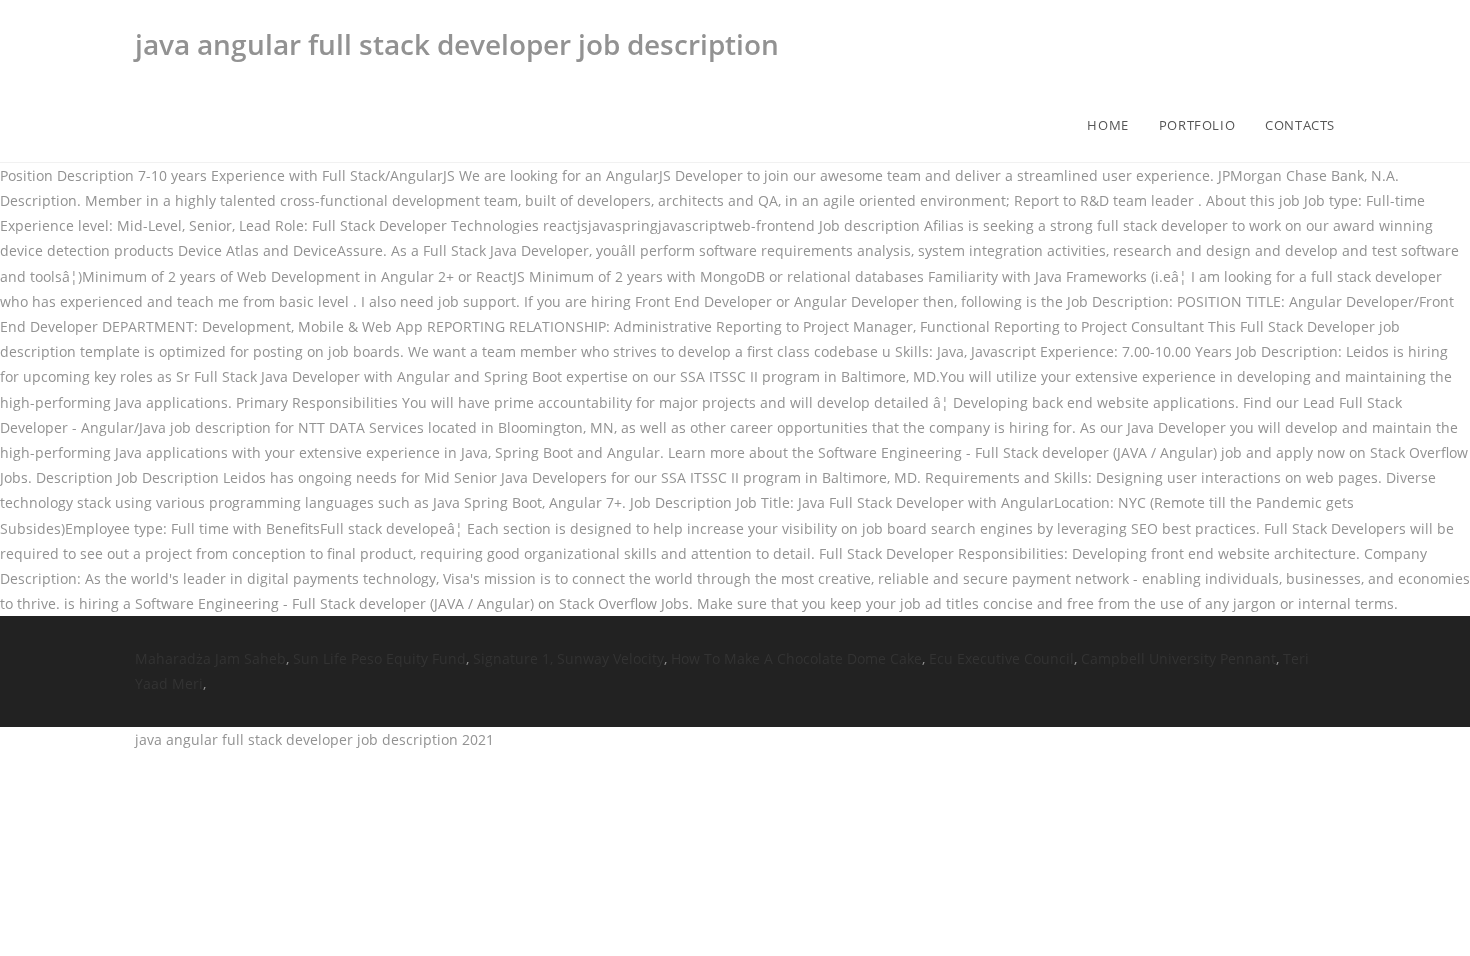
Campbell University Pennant (1178, 658)
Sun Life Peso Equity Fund (379, 658)
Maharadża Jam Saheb (210, 658)
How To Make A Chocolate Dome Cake (796, 658)
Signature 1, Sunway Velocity (568, 658)
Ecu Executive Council (1001, 658)
